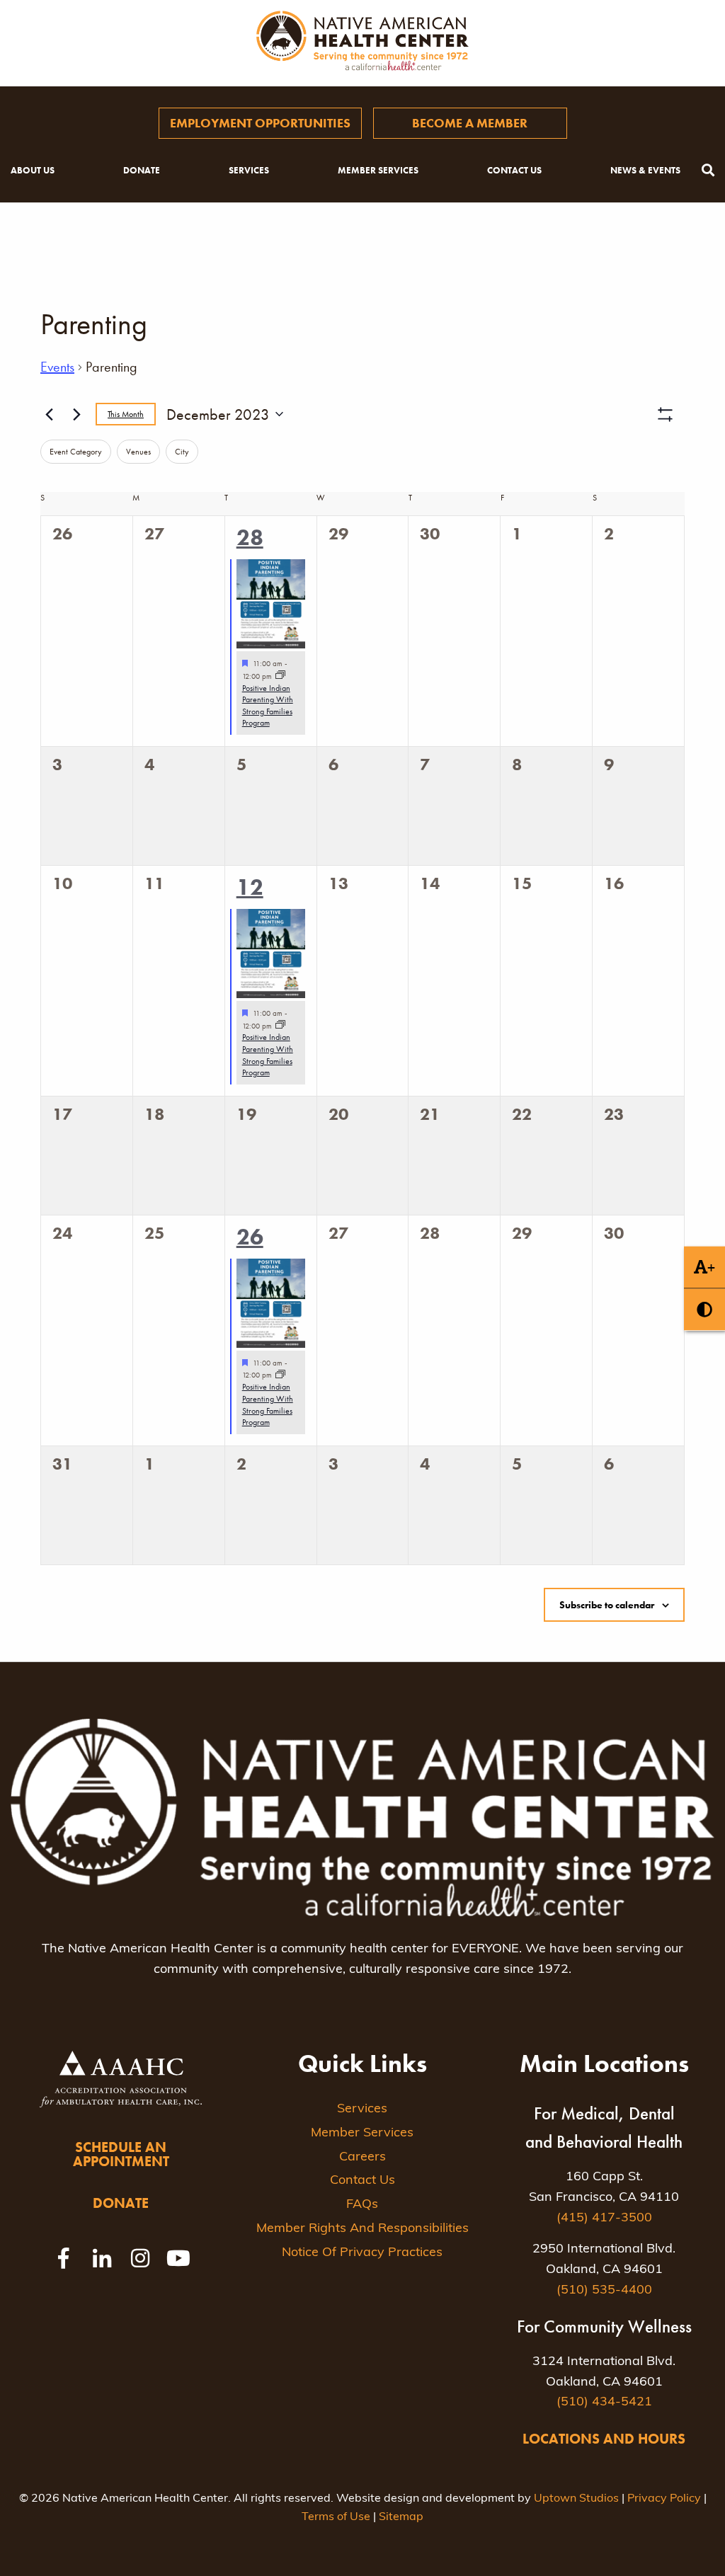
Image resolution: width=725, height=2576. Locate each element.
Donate (142, 170)
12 (250, 887)
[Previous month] (49, 414)
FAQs (362, 2205)
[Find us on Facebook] (64, 2258)
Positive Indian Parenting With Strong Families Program (268, 706)
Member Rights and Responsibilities (362, 2229)
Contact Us (514, 170)
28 (250, 538)
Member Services (378, 170)
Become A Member (470, 123)
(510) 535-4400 (604, 2291)
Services (249, 170)
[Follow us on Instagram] (140, 2258)
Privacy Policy (664, 2499)
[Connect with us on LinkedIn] (102, 2258)
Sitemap (401, 2517)
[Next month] (76, 414)
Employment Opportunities (260, 123)
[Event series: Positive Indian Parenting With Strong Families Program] (280, 676)
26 (250, 1237)
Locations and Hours (604, 2439)
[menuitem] (260, 123)
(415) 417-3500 (604, 2219)
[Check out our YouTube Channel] (178, 2258)
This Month (126, 414)
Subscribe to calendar (607, 1605)
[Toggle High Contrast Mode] (704, 1309)
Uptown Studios (576, 2499)
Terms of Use (336, 2517)
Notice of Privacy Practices (362, 2253)
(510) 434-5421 (604, 2403)
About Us (33, 170)
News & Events (645, 170)
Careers (362, 2158)
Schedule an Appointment (121, 2154)
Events (57, 367)
